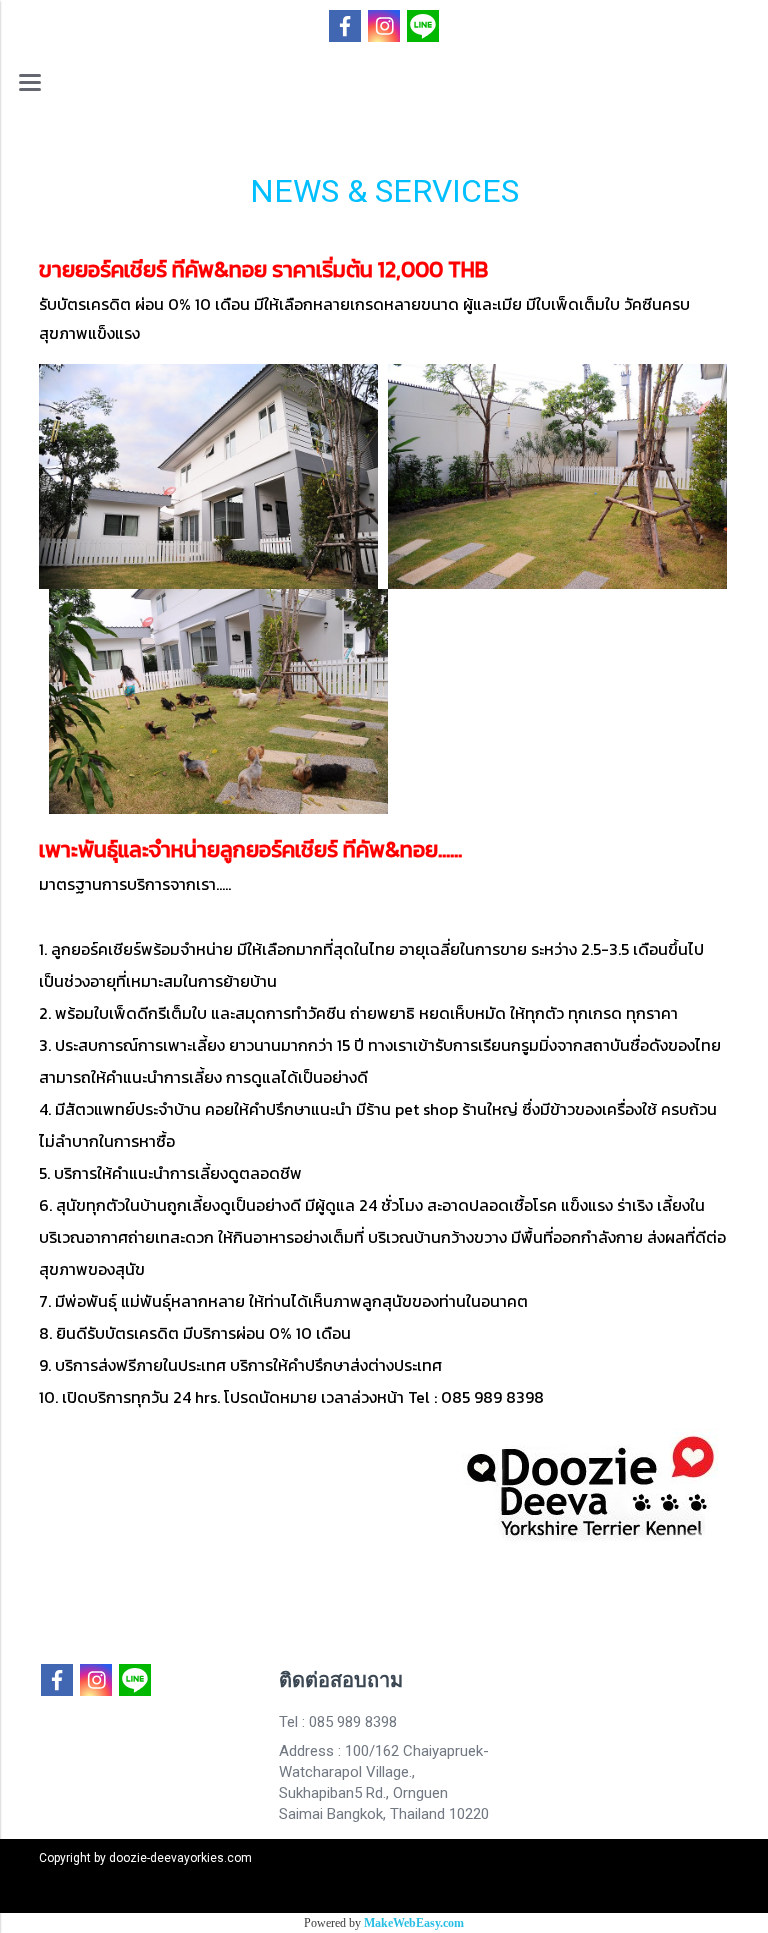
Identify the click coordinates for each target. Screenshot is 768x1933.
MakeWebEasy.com (414, 1923)
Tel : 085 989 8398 (338, 1722)
